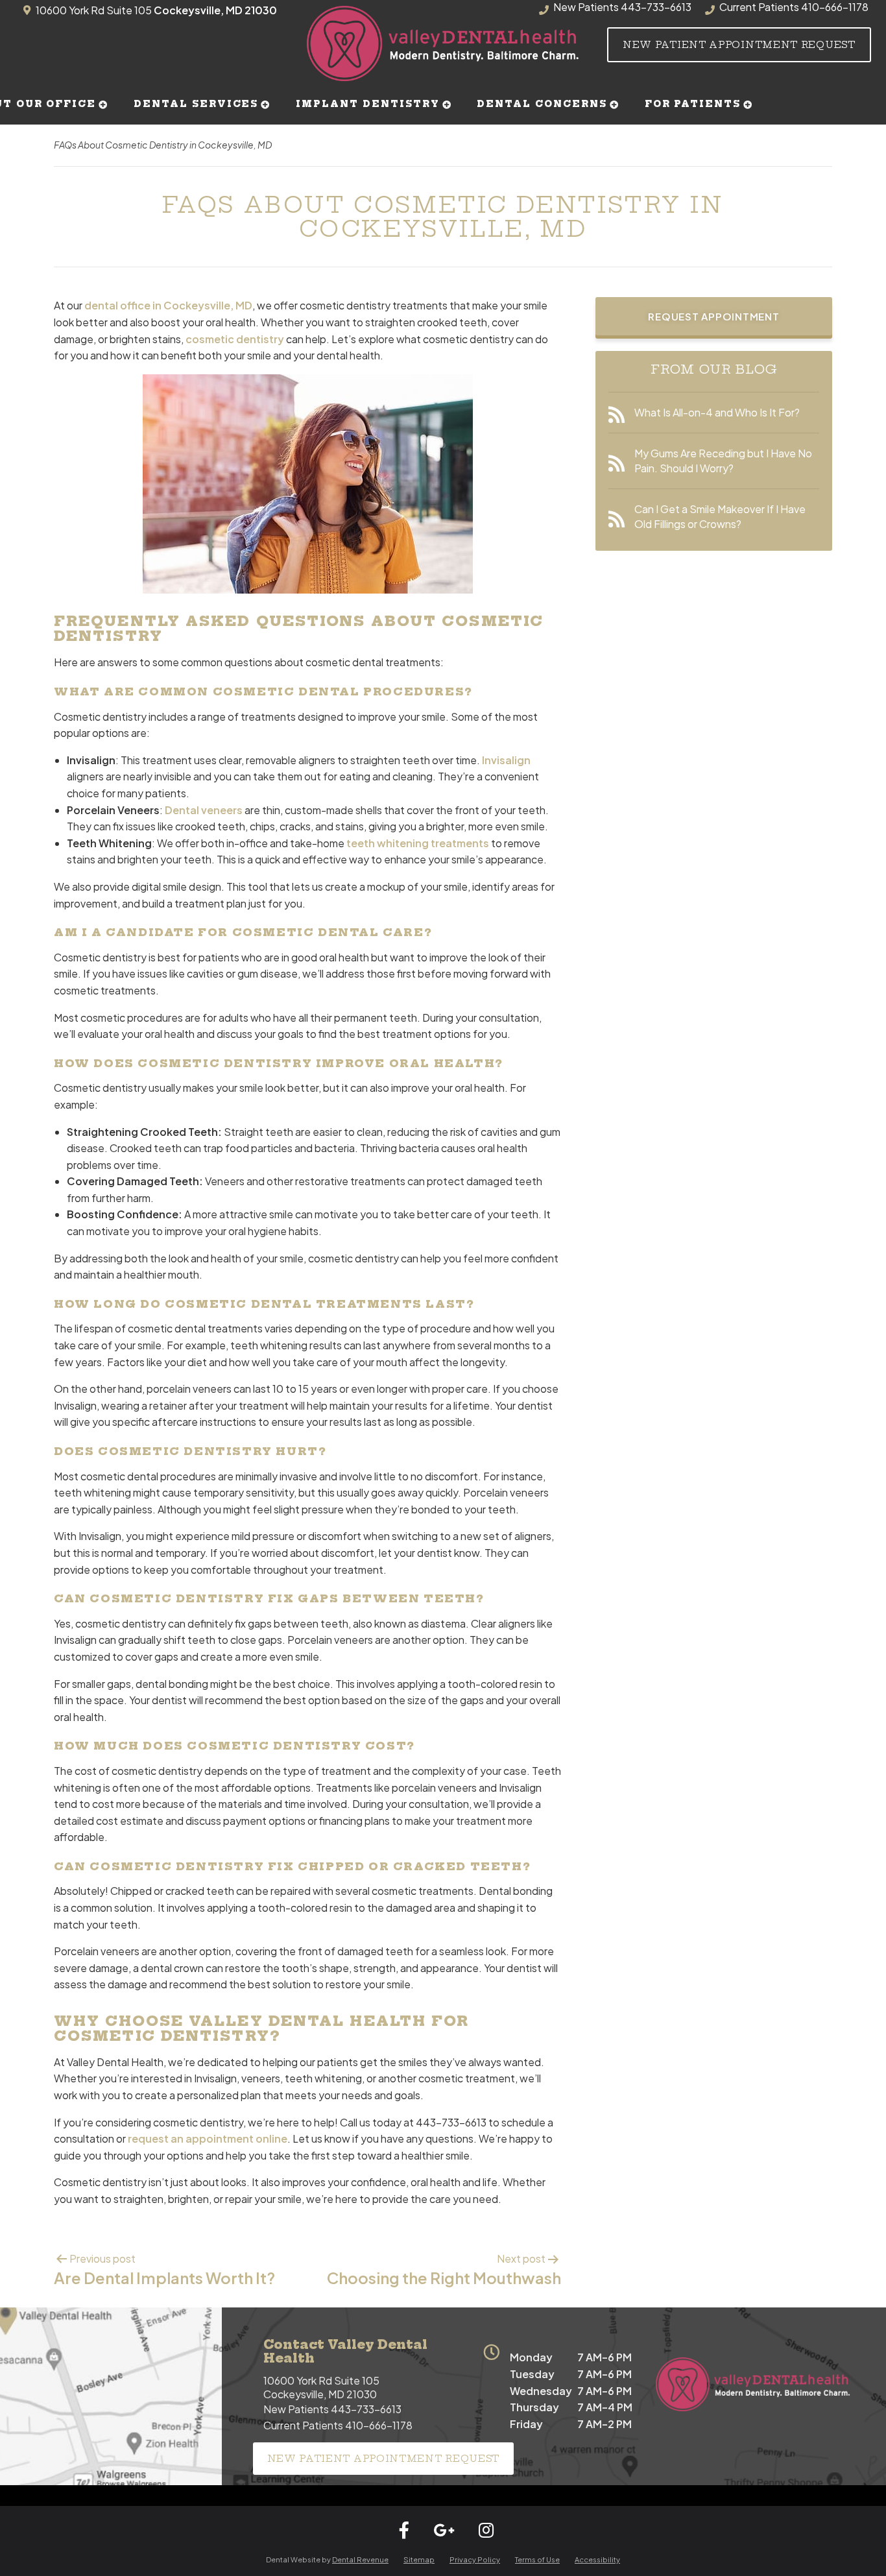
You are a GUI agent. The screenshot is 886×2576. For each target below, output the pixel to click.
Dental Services (196, 104)
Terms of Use (537, 2559)
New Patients (332, 2409)
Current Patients (338, 2425)
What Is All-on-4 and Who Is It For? (717, 412)
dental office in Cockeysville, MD (168, 305)
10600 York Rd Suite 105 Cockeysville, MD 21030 (321, 2387)
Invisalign (506, 760)
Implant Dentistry (367, 104)
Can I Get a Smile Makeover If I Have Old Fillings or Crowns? (720, 516)
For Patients (693, 104)
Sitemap (419, 2559)
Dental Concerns (542, 104)
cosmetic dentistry (235, 339)
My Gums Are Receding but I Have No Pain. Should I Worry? (723, 460)
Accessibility (597, 2559)
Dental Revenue (360, 2559)
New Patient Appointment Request (739, 45)
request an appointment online (208, 2138)
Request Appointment (713, 316)
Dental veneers (204, 810)
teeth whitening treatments (418, 843)
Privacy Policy (475, 2559)
